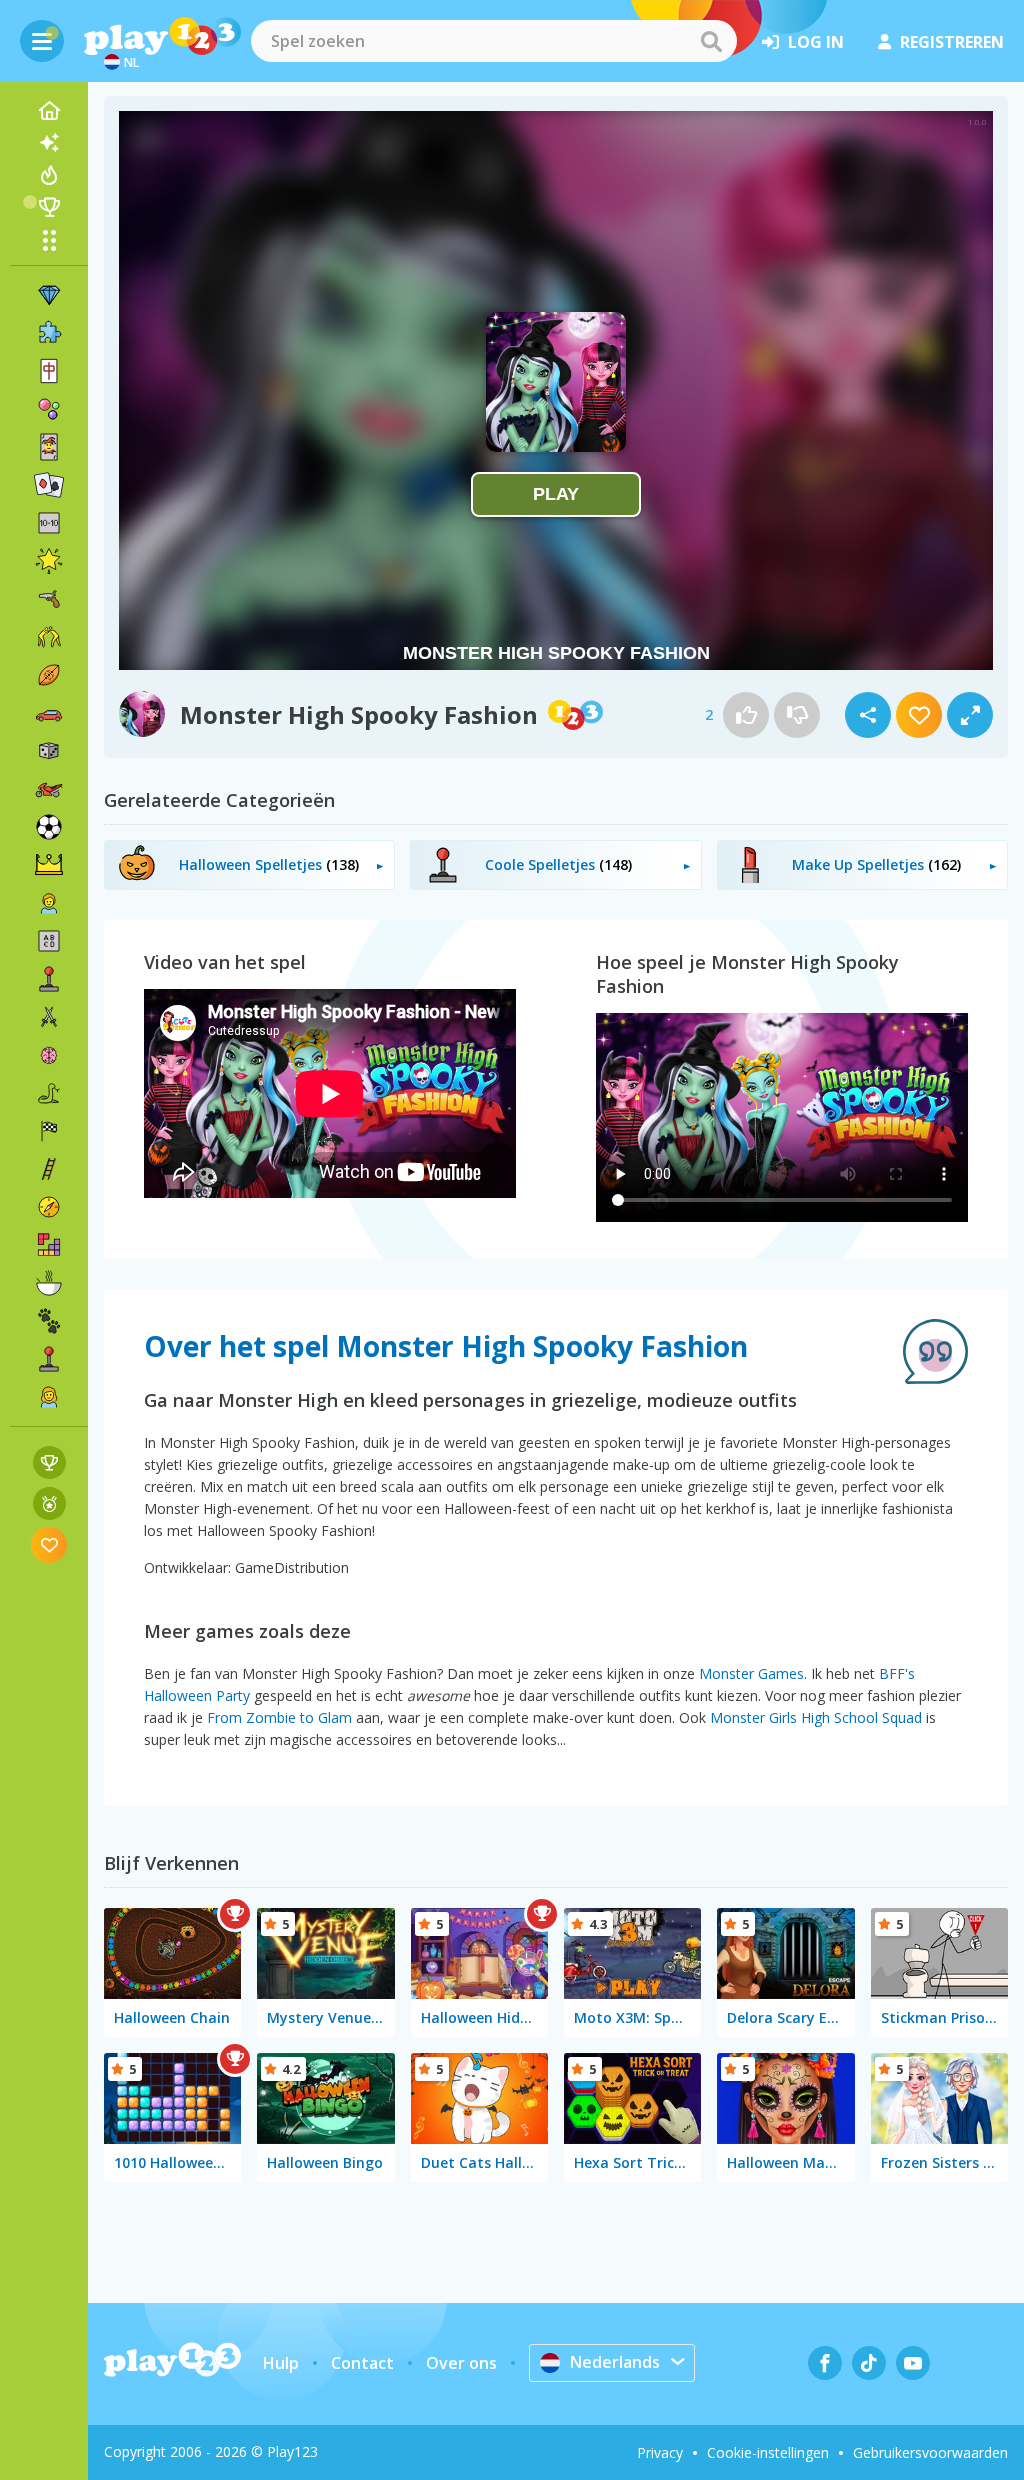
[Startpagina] (49, 111)
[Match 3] (49, 295)
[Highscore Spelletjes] (49, 1462)
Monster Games (751, 1673)
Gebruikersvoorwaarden (930, 2452)
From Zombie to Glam (279, 1717)
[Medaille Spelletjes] (49, 1503)
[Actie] (49, 1017)
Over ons (461, 2363)
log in (816, 42)
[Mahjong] (49, 371)
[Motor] (49, 789)
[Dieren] (49, 1321)
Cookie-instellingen (768, 2452)
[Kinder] (49, 903)
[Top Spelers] (49, 207)
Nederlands (615, 2362)
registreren (952, 42)
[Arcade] (49, 979)
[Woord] (49, 941)
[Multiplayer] (49, 1359)
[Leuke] (49, 561)
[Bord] (49, 751)
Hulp (281, 2363)
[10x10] (49, 523)
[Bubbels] (49, 409)
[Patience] (49, 485)
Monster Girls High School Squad (816, 1717)
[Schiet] (49, 599)
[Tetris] (49, 1245)
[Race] (49, 1131)
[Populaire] (49, 175)
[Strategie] (49, 865)
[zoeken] (711, 41)
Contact (362, 2363)
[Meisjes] (49, 1397)
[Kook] (49, 1283)
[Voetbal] (49, 827)
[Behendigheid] (49, 1169)
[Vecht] (49, 637)
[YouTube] (913, 2363)
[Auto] (49, 713)
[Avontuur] (49, 1207)
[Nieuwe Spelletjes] (49, 143)
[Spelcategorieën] (49, 240)
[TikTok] (869, 2363)
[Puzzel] (49, 333)
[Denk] (49, 1055)
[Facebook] (825, 2363)
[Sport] (49, 675)
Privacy (660, 2452)
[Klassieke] (49, 1093)
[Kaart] (49, 447)
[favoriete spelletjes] (49, 1544)
